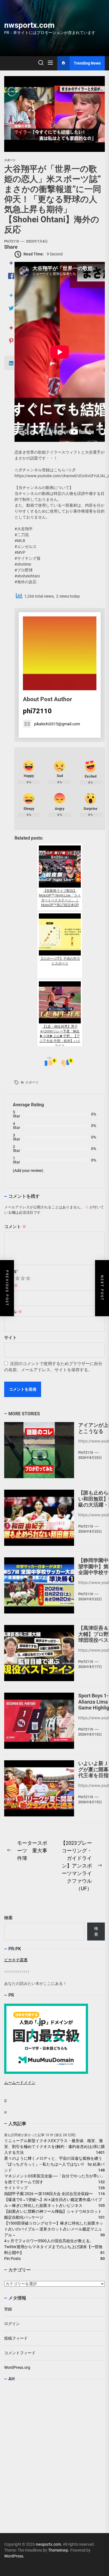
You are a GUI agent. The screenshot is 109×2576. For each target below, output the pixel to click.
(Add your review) (28, 1171)
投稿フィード (16, 2338)
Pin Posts (12, 2259)
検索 (8, 1918)
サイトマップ (16, 2188)
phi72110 (12, 241)
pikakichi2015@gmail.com (57, 724)
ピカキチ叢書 (16, 1960)
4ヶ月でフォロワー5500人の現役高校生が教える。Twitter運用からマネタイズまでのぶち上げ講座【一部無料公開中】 (53, 2247)
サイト (10, 1338)
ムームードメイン (20, 2083)
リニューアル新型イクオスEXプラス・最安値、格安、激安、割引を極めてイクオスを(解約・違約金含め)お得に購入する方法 (54, 2147)
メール (13, 1312)
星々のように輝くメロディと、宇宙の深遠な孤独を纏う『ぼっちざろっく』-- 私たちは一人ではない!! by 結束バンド (54, 2164)
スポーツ (32, 1082)
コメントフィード (20, 2353)
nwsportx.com (29, 25)
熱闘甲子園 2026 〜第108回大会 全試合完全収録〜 (48, 2194)
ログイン (12, 2324)
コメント (15, 1227)
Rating (11, 1271)
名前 (11, 1286)
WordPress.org (17, 2367)
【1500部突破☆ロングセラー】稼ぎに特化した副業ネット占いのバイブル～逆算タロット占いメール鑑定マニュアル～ (54, 2229)
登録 (8, 2309)
